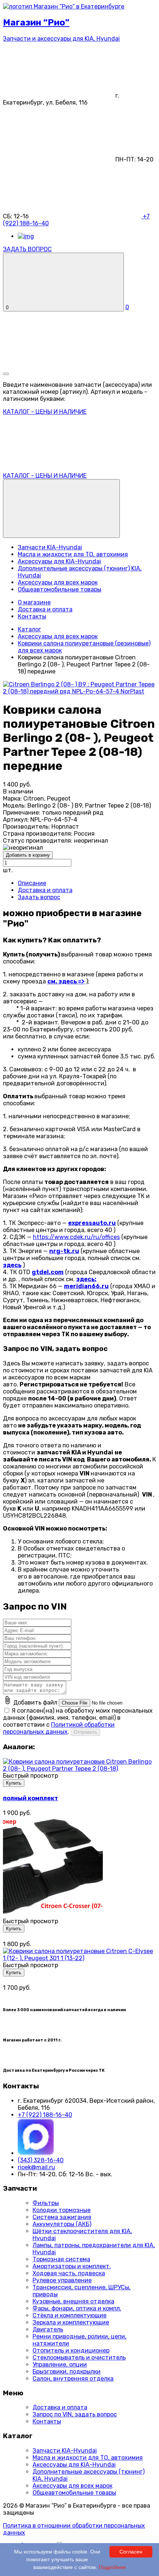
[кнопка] (6, 374)
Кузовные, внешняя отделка (73, 2301)
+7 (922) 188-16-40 (45, 2115)
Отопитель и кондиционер (71, 2350)
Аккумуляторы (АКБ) (62, 2224)
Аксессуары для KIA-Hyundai (59, 561)
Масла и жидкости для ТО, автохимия (73, 554)
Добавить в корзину (28, 855)
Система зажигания (62, 2217)
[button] (61, 509)
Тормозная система (61, 2259)
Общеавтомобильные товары (60, 589)
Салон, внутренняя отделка (73, 2379)
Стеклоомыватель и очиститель (79, 2357)
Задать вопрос (39, 897)
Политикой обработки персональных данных (59, 1728)
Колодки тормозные (62, 2210)
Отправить (85, 1732)
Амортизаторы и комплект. (72, 2266)
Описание (32, 883)
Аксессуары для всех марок (58, 582)
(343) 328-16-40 (41, 2160)
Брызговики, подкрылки (67, 2372)
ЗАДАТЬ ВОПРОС (27, 249)
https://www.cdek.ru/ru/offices (76, 1237)
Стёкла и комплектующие (70, 2315)
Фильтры (46, 2203)
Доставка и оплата (45, 609)
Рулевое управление (62, 2280)
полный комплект (31, 1798)
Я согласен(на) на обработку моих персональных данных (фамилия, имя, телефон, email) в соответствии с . (78, 1721)
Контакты (32, 616)
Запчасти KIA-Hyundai (50, 547)
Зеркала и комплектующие (71, 2322)
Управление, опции (60, 2365)
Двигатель (48, 2329)
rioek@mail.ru (36, 2167)
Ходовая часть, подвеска (69, 2273)
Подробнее (112, 2567)
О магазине (34, 602)
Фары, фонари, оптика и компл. (77, 2308)
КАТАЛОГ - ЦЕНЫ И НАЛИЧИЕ (45, 476)
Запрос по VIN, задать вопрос (75, 2414)
